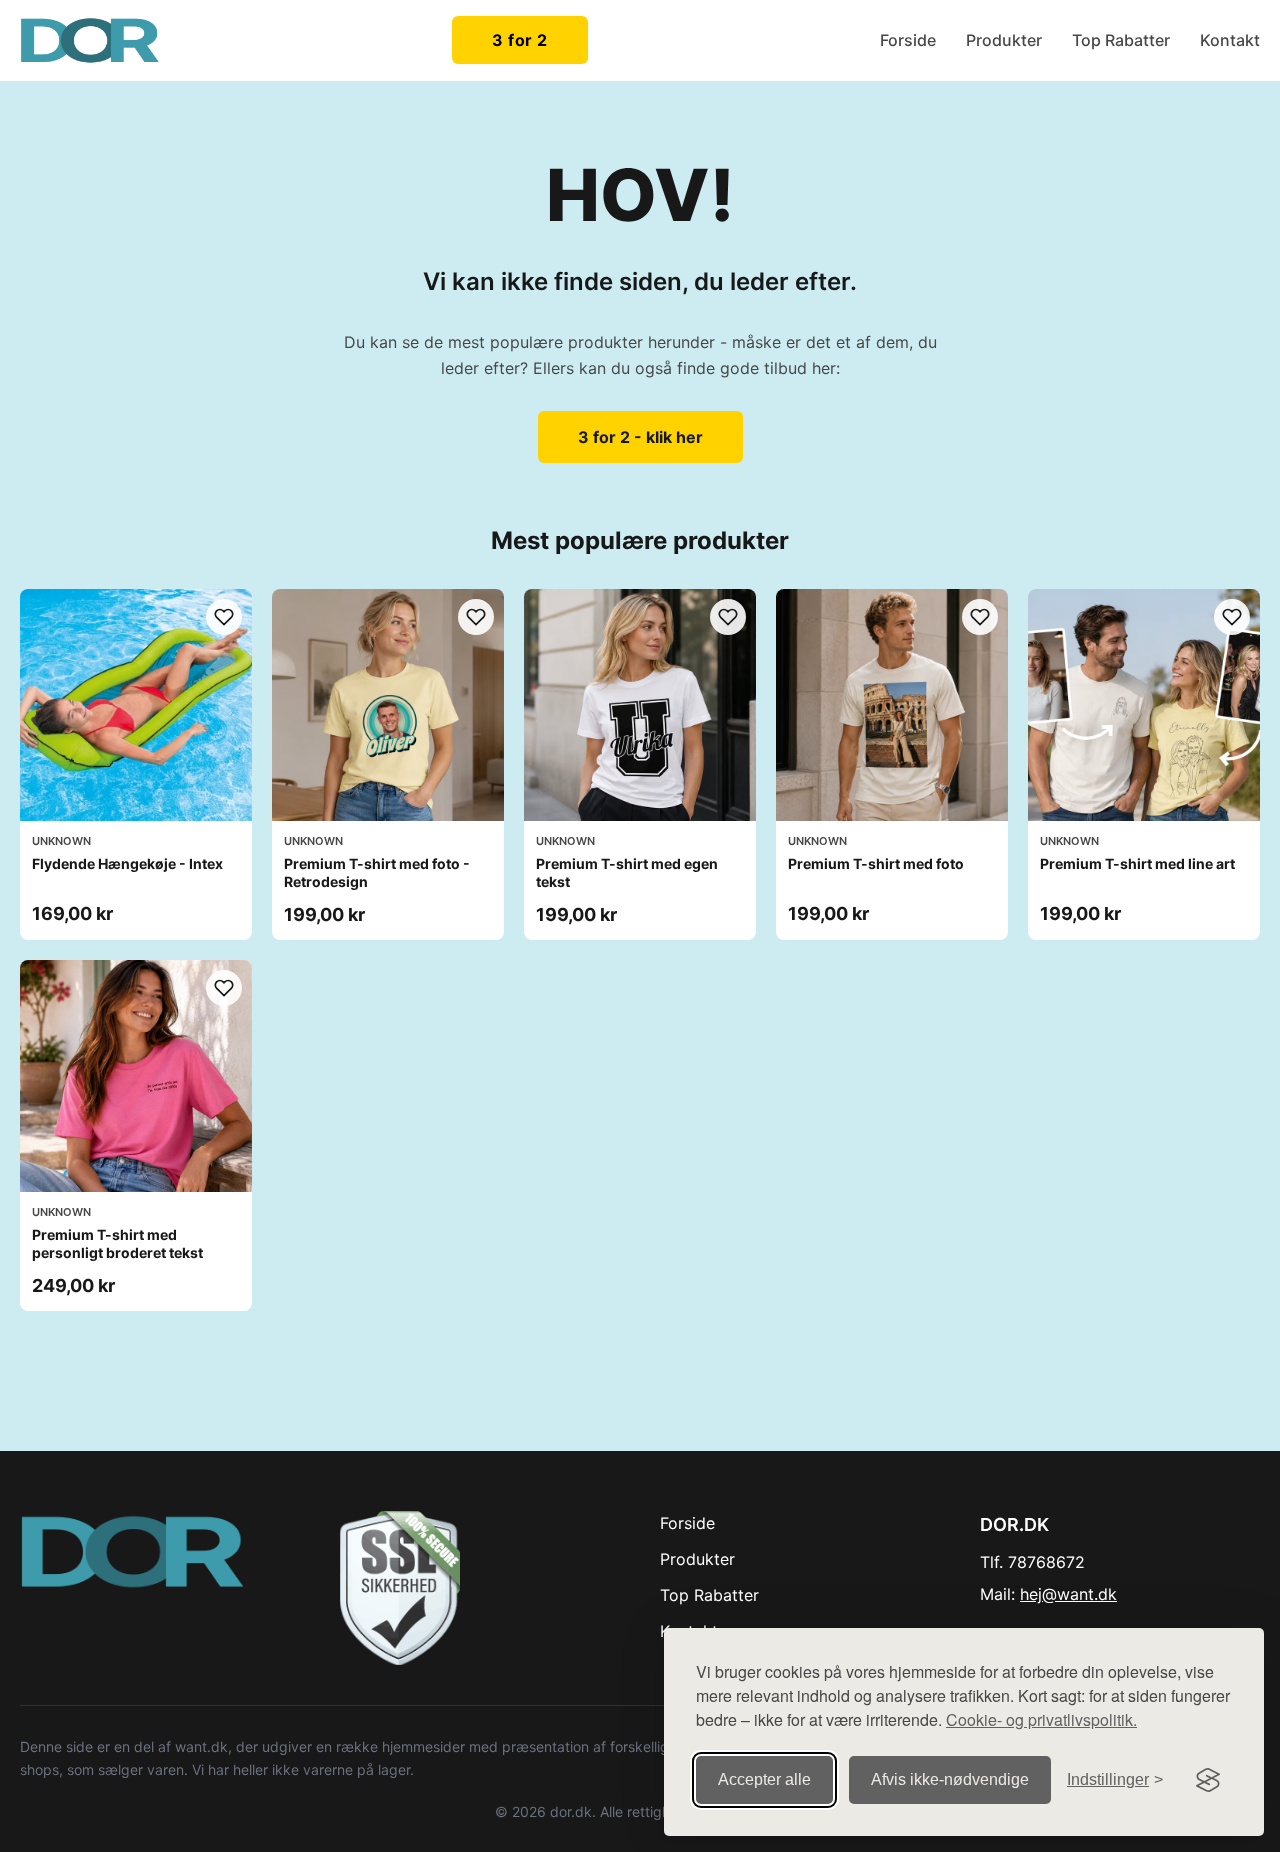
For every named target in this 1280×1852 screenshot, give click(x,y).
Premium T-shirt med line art (1137, 863)
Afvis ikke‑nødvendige (950, 1779)
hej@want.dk (1068, 1594)
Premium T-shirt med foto (876, 863)
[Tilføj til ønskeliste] (224, 617)
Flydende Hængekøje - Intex (127, 863)
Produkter (1004, 40)
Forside (908, 40)
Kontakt (1230, 40)
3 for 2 (520, 40)
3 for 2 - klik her (640, 437)
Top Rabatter (1121, 40)
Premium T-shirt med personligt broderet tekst (117, 1243)
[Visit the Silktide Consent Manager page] (1208, 1780)
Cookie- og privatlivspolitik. (1041, 1719)
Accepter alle (764, 1779)
